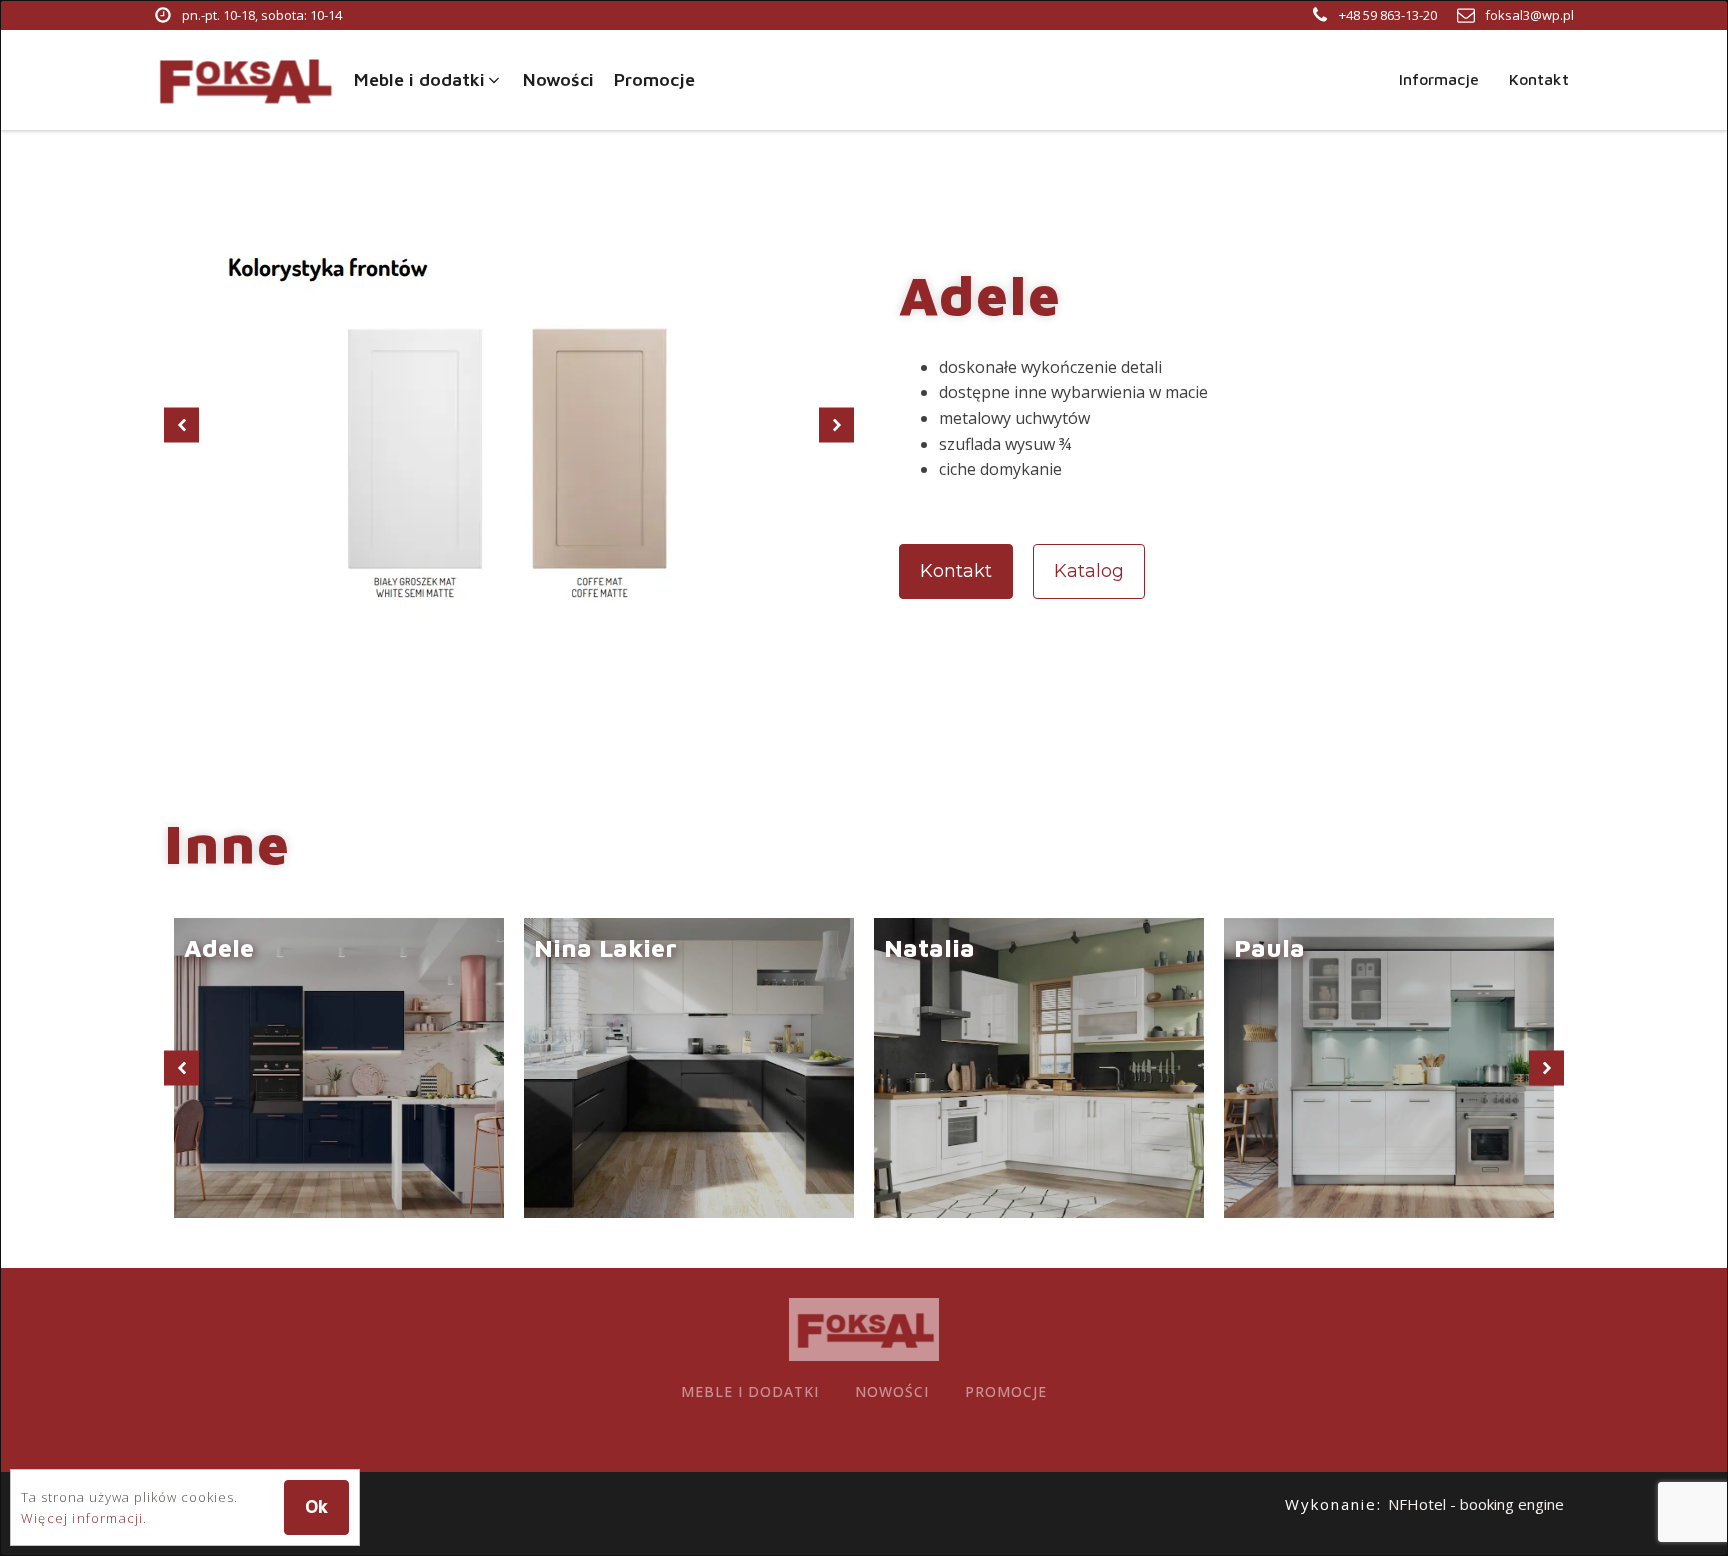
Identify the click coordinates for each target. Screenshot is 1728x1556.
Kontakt (1539, 79)
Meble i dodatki (750, 1391)
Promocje (1006, 1391)
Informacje (1439, 79)
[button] (428, 80)
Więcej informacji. (84, 1518)
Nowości (892, 1391)
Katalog (1089, 571)
